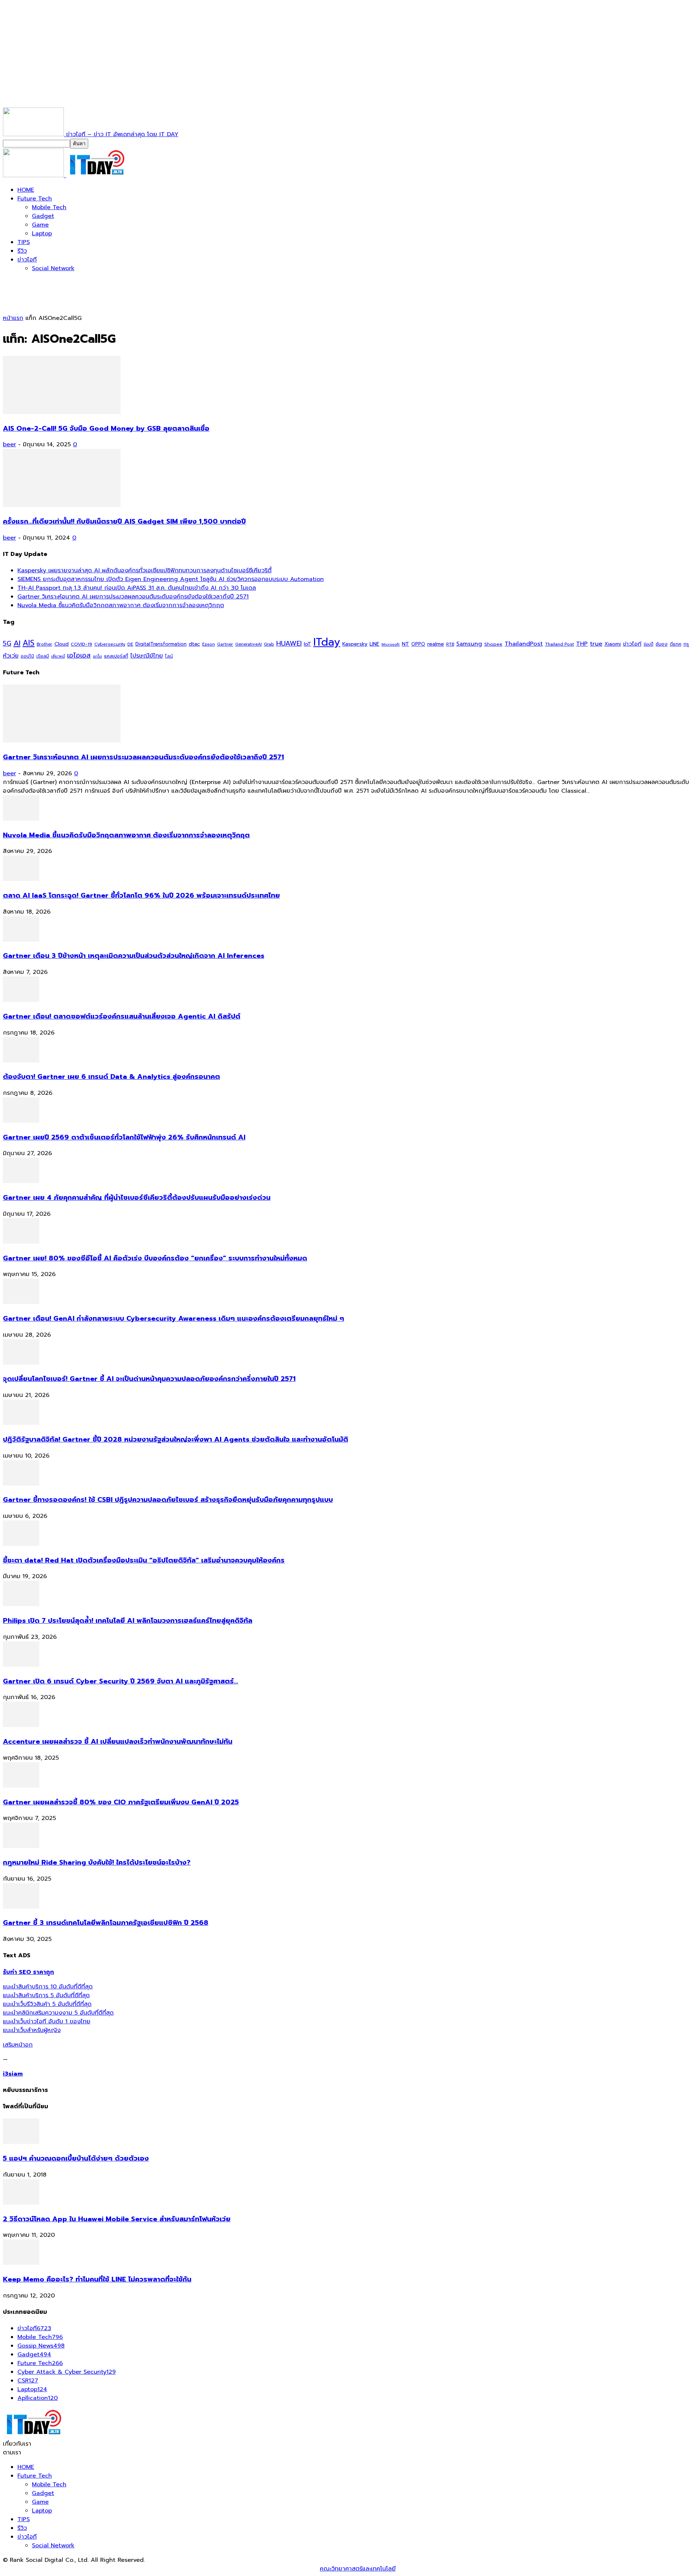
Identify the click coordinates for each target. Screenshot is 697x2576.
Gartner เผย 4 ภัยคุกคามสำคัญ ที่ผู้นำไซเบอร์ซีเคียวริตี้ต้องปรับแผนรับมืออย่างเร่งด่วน (137, 1198)
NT (405, 644)
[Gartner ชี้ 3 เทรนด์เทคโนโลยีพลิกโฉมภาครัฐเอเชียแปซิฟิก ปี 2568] (21, 1907)
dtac (194, 644)
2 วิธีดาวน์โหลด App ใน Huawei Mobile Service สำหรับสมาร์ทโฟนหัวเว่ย (117, 2219)
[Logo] (34, 175)
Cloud (62, 644)
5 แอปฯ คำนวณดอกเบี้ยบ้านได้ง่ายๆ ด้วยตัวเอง (76, 2158)
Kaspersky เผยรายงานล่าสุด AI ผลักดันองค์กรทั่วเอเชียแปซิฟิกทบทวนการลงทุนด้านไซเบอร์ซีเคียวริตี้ (144, 570)
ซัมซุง (662, 644)
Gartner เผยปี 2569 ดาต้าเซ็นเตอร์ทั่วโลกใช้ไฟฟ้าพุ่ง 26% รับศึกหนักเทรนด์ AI (124, 1137)
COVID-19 (81, 644)
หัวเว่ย (11, 656)
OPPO (418, 644)
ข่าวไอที (27, 260)
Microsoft (391, 644)
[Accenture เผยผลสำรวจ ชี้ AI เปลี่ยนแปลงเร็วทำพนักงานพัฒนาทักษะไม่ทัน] (21, 1725)
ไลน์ (169, 656)
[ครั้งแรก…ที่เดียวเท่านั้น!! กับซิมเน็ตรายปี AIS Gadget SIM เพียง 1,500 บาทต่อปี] (62, 505)
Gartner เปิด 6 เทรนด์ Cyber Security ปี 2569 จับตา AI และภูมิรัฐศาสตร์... (121, 1681)
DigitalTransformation (161, 644)
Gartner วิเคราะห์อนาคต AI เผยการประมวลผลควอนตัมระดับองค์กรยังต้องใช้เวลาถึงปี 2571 (133, 597)
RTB (450, 644)
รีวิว (22, 251)
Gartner (225, 644)
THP (582, 644)
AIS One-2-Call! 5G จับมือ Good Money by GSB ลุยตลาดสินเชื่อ (106, 428)
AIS (28, 643)
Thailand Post (559, 644)
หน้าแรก (13, 318)
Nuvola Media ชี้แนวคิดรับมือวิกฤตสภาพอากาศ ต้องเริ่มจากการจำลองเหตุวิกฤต (121, 605)
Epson (209, 644)
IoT (307, 644)
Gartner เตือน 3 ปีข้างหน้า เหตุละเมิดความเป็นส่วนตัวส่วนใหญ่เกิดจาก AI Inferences (134, 956)
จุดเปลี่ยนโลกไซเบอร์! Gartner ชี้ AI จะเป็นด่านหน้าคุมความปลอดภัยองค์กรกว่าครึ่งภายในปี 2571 (149, 1379)
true (596, 644)
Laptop (42, 233)
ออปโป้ (27, 656)
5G (7, 644)
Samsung (469, 644)
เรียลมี (43, 656)
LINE (374, 644)
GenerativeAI (248, 644)
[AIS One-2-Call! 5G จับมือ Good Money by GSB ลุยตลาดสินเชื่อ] (62, 412)
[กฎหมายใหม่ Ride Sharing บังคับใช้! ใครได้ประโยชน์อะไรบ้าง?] (21, 1846)
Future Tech (35, 199)
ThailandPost (524, 644)
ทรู (686, 644)
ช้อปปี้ (649, 644)
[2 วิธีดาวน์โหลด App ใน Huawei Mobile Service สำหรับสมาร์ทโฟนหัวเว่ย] (21, 2203)
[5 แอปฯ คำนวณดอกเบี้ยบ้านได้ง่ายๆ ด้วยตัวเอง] (21, 2142)
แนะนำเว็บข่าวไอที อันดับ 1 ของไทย (47, 2022)
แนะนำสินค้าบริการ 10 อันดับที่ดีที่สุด (48, 1987)
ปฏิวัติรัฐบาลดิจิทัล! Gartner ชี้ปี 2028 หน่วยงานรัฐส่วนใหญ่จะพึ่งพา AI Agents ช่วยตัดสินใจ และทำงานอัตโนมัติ (176, 1439)
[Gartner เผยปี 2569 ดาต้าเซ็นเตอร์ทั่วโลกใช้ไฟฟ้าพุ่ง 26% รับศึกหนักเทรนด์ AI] (21, 1121)
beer (9, 444)
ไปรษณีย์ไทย (147, 656)
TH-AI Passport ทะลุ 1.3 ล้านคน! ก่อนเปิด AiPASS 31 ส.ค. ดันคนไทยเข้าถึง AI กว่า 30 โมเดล (137, 588)
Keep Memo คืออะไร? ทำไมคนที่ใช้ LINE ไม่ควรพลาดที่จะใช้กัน (97, 2279)
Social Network (53, 268)
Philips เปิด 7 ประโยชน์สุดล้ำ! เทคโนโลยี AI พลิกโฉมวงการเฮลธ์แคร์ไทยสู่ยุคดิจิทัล (128, 1621)
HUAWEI (289, 643)
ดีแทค (676, 644)
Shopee (493, 644)
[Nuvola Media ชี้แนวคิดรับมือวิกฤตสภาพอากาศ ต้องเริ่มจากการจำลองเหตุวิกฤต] (21, 819)
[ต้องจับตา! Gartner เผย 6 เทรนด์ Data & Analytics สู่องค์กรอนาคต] (21, 1061)
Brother (44, 644)
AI (17, 643)
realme (436, 644)
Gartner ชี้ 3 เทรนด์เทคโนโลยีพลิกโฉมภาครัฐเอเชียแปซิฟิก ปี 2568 (106, 1923)
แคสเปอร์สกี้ (116, 656)
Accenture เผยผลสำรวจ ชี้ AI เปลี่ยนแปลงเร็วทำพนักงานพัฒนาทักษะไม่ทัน (118, 1742)
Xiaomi (613, 644)
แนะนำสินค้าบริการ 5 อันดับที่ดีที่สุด (46, 1995)
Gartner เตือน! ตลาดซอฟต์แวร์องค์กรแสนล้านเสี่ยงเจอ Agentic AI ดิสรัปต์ (122, 1016)
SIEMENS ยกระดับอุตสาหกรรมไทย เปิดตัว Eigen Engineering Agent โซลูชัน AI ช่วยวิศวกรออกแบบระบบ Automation (171, 579)
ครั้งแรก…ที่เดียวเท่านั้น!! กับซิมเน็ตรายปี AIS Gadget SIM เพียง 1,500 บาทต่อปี (124, 521)
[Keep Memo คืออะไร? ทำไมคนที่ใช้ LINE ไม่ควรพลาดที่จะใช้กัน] (21, 2263)
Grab (269, 644)
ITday (327, 642)
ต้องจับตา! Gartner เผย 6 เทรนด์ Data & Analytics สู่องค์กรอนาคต (111, 1077)
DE (130, 644)
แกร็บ (97, 656)
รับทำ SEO (81, 2569)
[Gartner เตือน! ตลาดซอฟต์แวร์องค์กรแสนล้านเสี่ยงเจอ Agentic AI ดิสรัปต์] (21, 1000)
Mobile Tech (49, 207)
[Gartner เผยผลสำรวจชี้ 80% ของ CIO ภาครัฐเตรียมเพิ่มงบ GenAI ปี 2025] (21, 1786)
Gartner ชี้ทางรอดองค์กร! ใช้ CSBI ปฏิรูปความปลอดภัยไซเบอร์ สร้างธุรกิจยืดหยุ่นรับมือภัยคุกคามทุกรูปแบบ (168, 1500)
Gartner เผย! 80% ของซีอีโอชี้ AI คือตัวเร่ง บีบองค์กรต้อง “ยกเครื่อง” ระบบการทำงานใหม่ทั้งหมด (155, 1258)
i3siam (13, 2074)
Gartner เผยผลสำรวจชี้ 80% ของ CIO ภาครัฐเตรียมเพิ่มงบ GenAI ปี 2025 (121, 1802)
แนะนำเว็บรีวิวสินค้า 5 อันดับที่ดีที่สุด (47, 2004)
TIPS (24, 242)
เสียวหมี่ (58, 656)
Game (40, 225)
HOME (26, 190)
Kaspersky (355, 644)
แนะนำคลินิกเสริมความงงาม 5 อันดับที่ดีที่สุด (58, 2013)
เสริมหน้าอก (18, 2045)
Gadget (43, 216)
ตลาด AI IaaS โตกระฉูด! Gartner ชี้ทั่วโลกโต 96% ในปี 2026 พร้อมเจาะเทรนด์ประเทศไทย (141, 895)
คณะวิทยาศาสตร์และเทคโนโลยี (358, 2569)
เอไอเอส (79, 655)
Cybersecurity (110, 644)
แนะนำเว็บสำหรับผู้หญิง (32, 2030)
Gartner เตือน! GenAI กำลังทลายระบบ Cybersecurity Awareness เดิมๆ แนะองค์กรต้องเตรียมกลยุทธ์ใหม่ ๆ (174, 1319)
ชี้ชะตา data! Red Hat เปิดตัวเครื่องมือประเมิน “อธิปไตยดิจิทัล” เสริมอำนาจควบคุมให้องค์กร (144, 1560)
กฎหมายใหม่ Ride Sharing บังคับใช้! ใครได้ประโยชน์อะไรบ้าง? (97, 1862)
